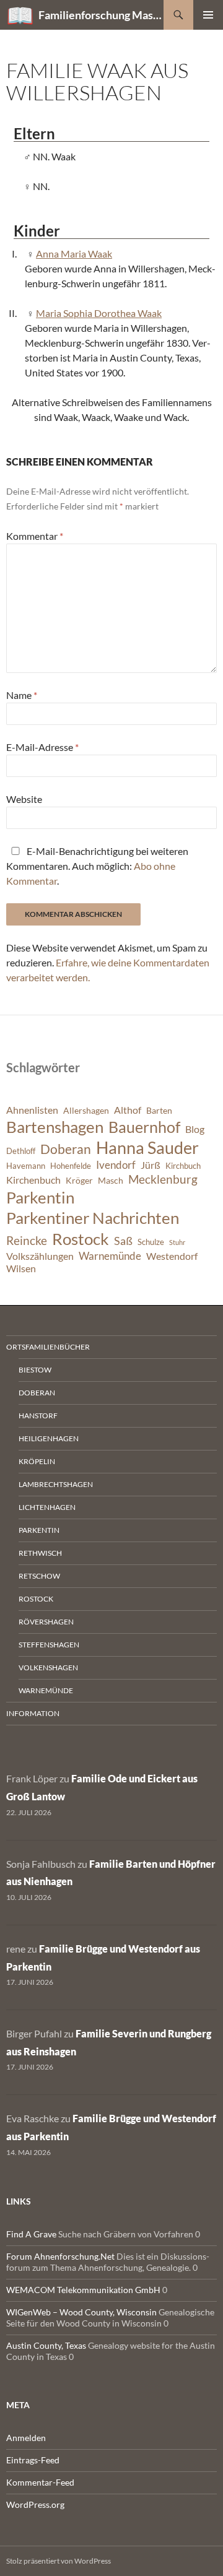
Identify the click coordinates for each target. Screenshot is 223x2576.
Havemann (26, 1166)
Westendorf (172, 1256)
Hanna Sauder (147, 1148)
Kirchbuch (183, 1166)
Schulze (151, 1242)
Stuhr (177, 1242)
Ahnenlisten (32, 1110)
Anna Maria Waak (74, 254)
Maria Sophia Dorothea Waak (99, 313)
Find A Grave (31, 2234)
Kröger (79, 1180)
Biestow (35, 1370)
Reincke (27, 1240)
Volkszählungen (40, 1256)
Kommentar (35, 536)
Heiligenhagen (49, 1438)
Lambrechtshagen (56, 1484)
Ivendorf (116, 1165)
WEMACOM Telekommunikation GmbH (83, 2290)
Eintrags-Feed (33, 2460)
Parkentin (40, 1197)
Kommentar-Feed (40, 2482)
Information (33, 1713)
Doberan (66, 1149)
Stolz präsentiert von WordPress (59, 2561)
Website (24, 799)
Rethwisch (40, 1553)
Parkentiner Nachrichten (93, 1218)
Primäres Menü (208, 15)
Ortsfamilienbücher (48, 1347)
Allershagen (86, 1110)
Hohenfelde (71, 1166)
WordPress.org (35, 2504)
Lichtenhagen (47, 1507)
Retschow (39, 1576)
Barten (159, 1110)
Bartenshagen (55, 1127)
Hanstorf (38, 1416)
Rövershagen (46, 1622)
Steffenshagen (49, 1645)
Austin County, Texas (46, 2345)
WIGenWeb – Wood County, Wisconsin (81, 2312)
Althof (128, 1110)
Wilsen (21, 1268)
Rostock (81, 1239)
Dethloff (21, 1151)
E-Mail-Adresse (42, 747)
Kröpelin (37, 1461)
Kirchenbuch (33, 1180)
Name (22, 695)
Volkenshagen (48, 1667)
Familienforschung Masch (101, 15)
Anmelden (26, 2438)
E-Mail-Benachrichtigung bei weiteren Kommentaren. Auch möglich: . (97, 866)
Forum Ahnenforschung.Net (60, 2256)
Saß (123, 1241)
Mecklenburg (163, 1179)
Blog (195, 1129)
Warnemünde (110, 1256)
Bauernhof (144, 1127)
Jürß (151, 1165)
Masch (111, 1180)
